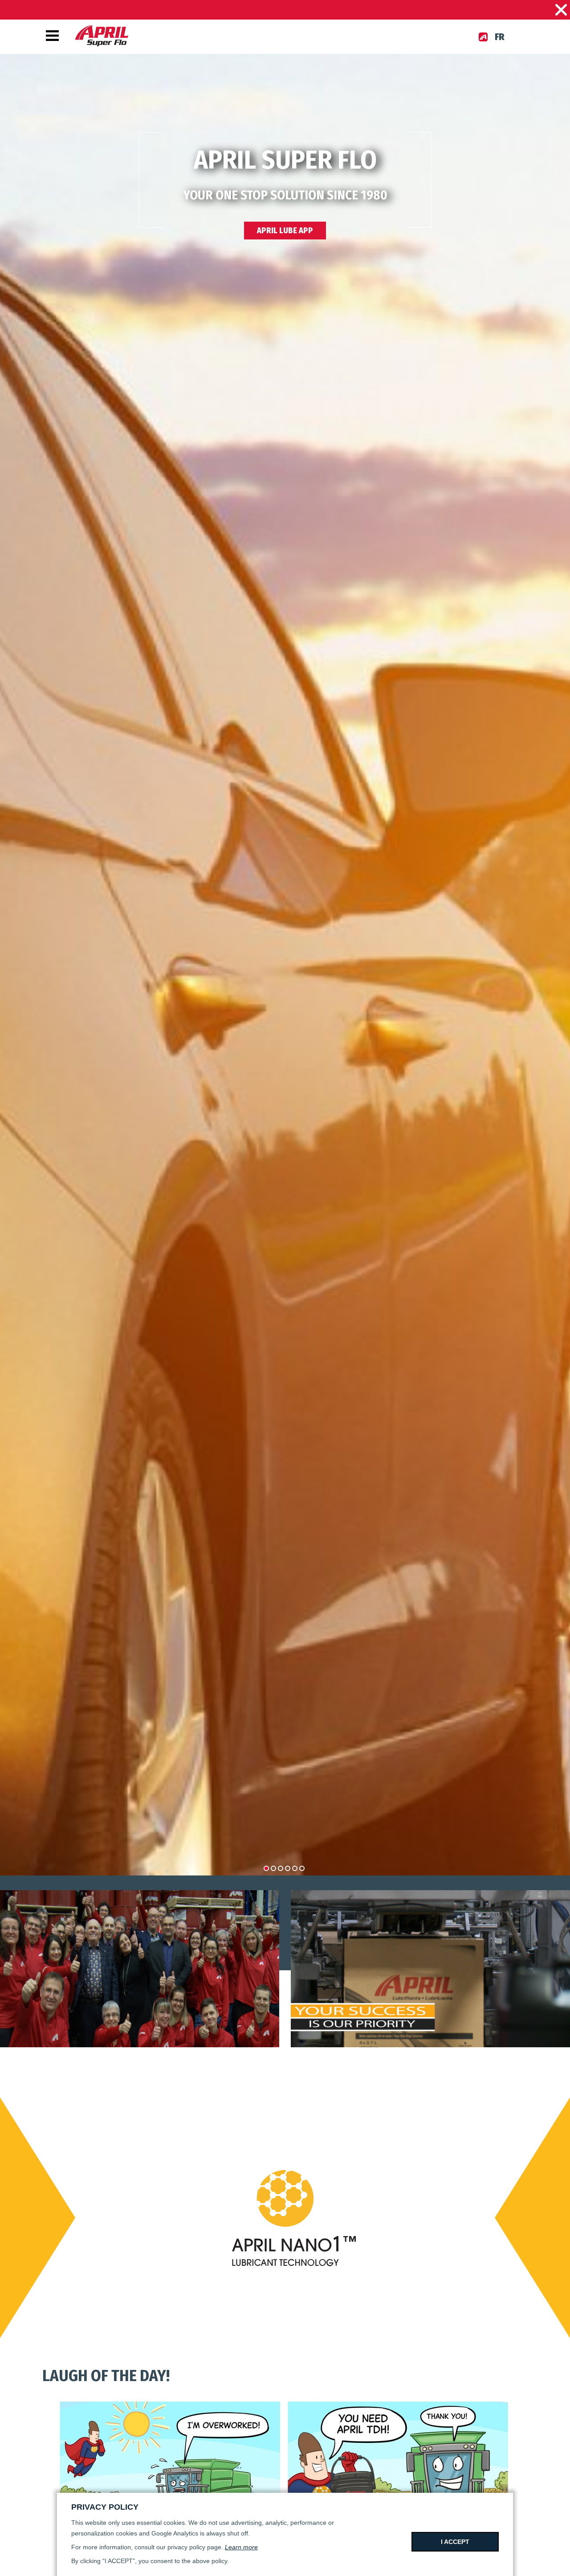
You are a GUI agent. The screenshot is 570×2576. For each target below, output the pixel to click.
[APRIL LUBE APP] (483, 37)
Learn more (241, 2547)
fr (500, 37)
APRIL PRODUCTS (285, 204)
